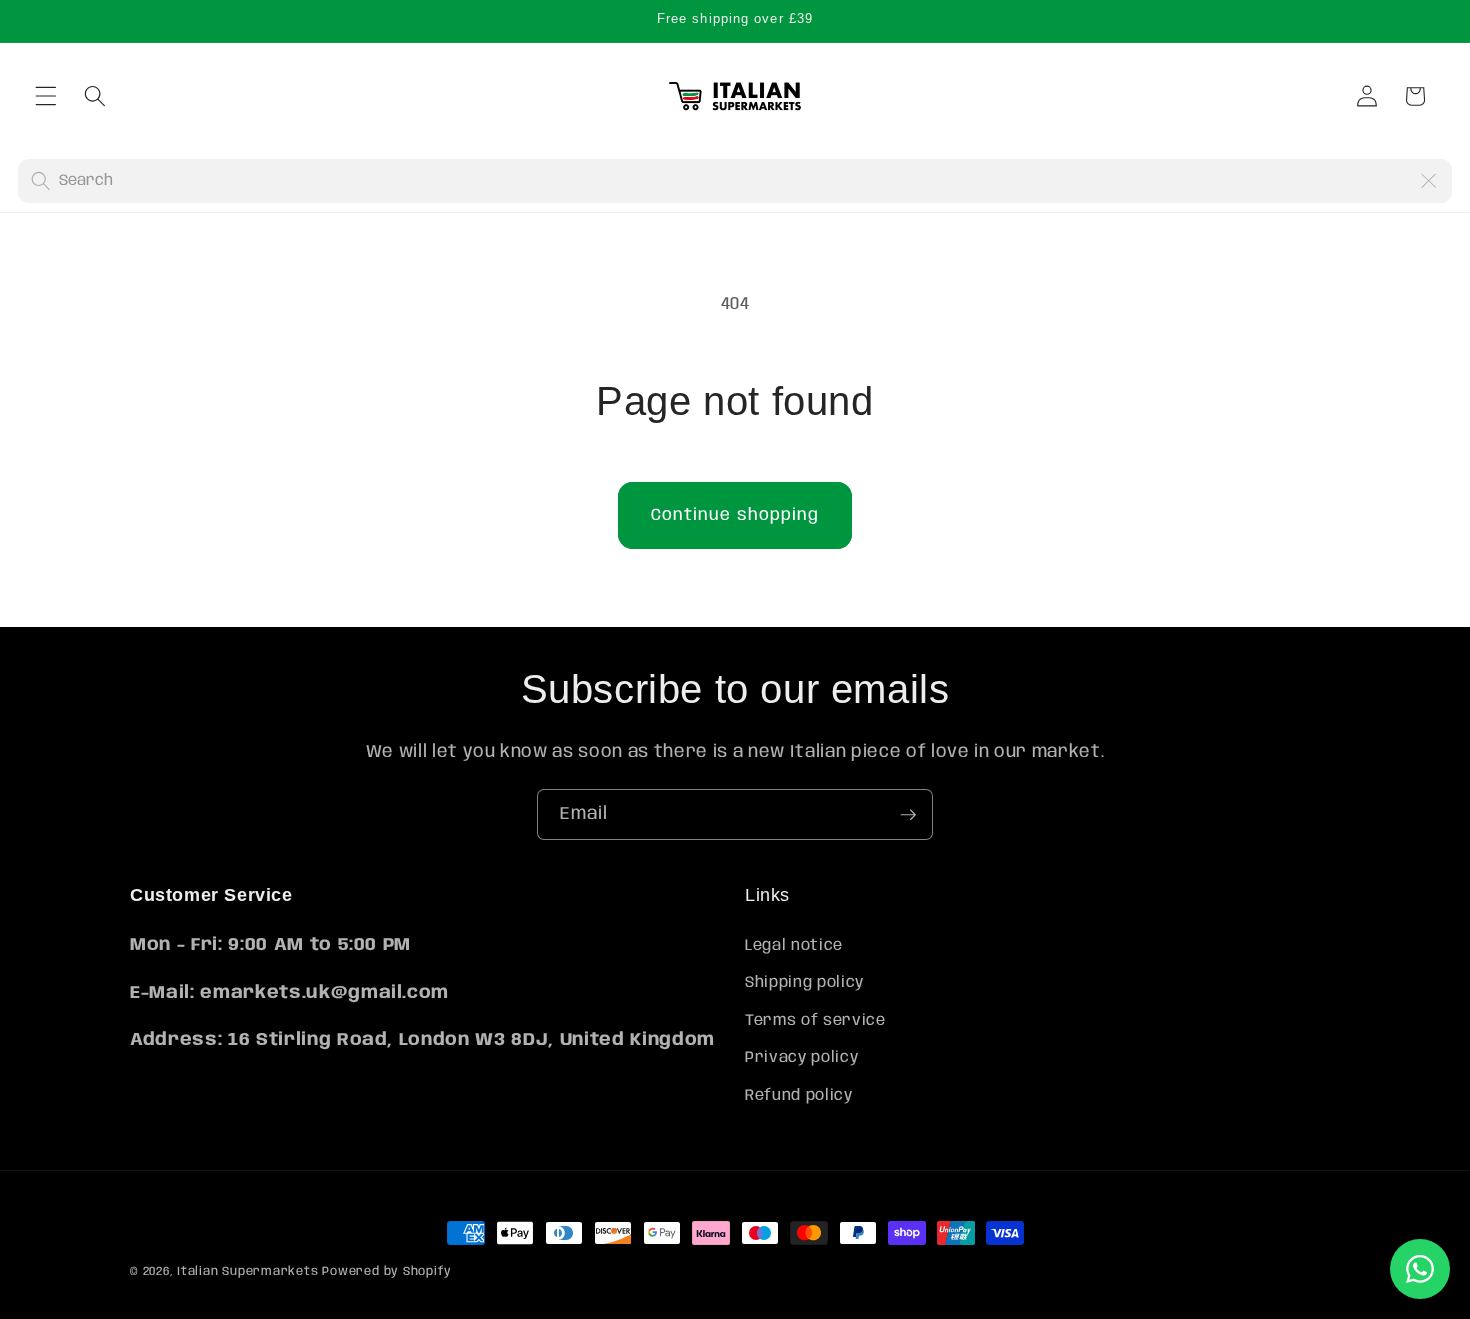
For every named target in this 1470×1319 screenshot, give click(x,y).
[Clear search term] (1428, 181)
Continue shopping (735, 515)
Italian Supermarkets (247, 1271)
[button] (46, 96)
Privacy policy (801, 1059)
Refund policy (799, 1096)
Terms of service (815, 1021)
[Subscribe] (908, 815)
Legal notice (794, 946)
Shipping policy (804, 983)
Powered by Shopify (387, 1271)
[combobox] (733, 181)
